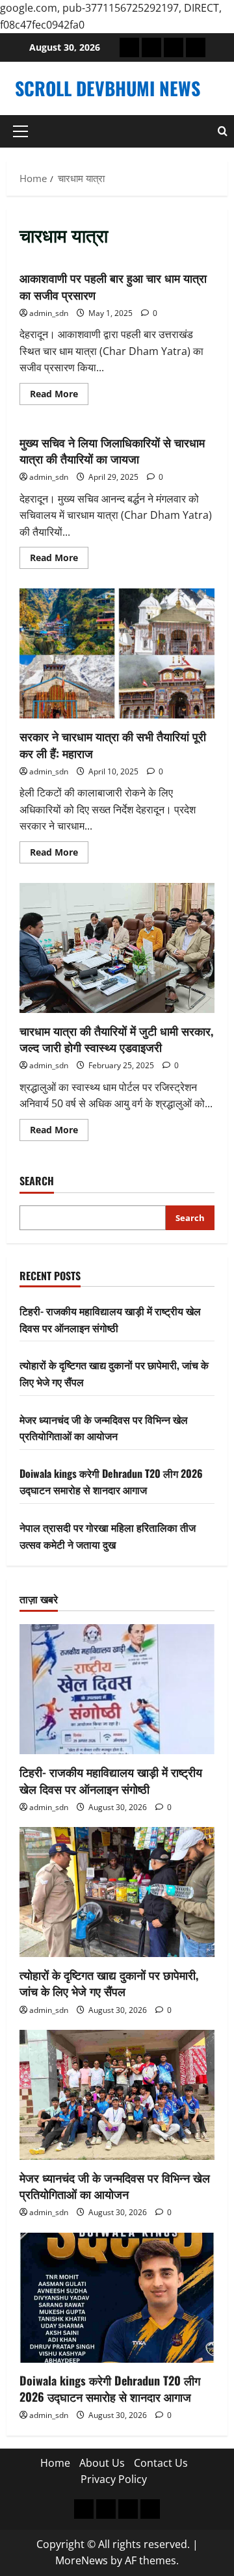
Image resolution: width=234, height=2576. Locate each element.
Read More (59, 396)
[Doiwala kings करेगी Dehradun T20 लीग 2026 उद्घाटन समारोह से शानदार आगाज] (117, 2298)
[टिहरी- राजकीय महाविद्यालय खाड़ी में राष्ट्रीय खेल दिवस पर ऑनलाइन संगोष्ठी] (117, 1689)
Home (55, 2463)
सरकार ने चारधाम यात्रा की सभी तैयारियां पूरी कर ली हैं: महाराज (117, 653)
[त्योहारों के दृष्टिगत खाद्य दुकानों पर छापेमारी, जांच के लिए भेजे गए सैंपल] (117, 1892)
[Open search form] (223, 131)
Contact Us (161, 2463)
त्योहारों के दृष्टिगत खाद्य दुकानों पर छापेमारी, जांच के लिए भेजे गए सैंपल (109, 1983)
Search (37, 1181)
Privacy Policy (114, 2479)
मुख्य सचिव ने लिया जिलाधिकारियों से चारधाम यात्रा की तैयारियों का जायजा (112, 450)
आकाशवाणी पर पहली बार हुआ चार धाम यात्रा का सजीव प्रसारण (113, 286)
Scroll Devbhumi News (108, 88)
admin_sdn (49, 313)
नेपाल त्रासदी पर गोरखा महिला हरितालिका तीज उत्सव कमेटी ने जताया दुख (108, 1536)
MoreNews (82, 2560)
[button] (20, 131)
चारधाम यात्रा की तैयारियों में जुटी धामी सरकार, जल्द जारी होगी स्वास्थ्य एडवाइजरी (117, 948)
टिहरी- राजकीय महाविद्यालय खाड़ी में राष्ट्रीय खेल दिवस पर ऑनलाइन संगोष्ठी (110, 1319)
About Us (102, 2463)
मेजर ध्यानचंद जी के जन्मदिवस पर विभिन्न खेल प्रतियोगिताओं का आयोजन (104, 1428)
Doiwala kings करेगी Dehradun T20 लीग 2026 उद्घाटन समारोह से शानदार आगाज (111, 1482)
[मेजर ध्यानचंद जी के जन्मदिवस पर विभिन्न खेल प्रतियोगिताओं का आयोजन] (117, 2095)
